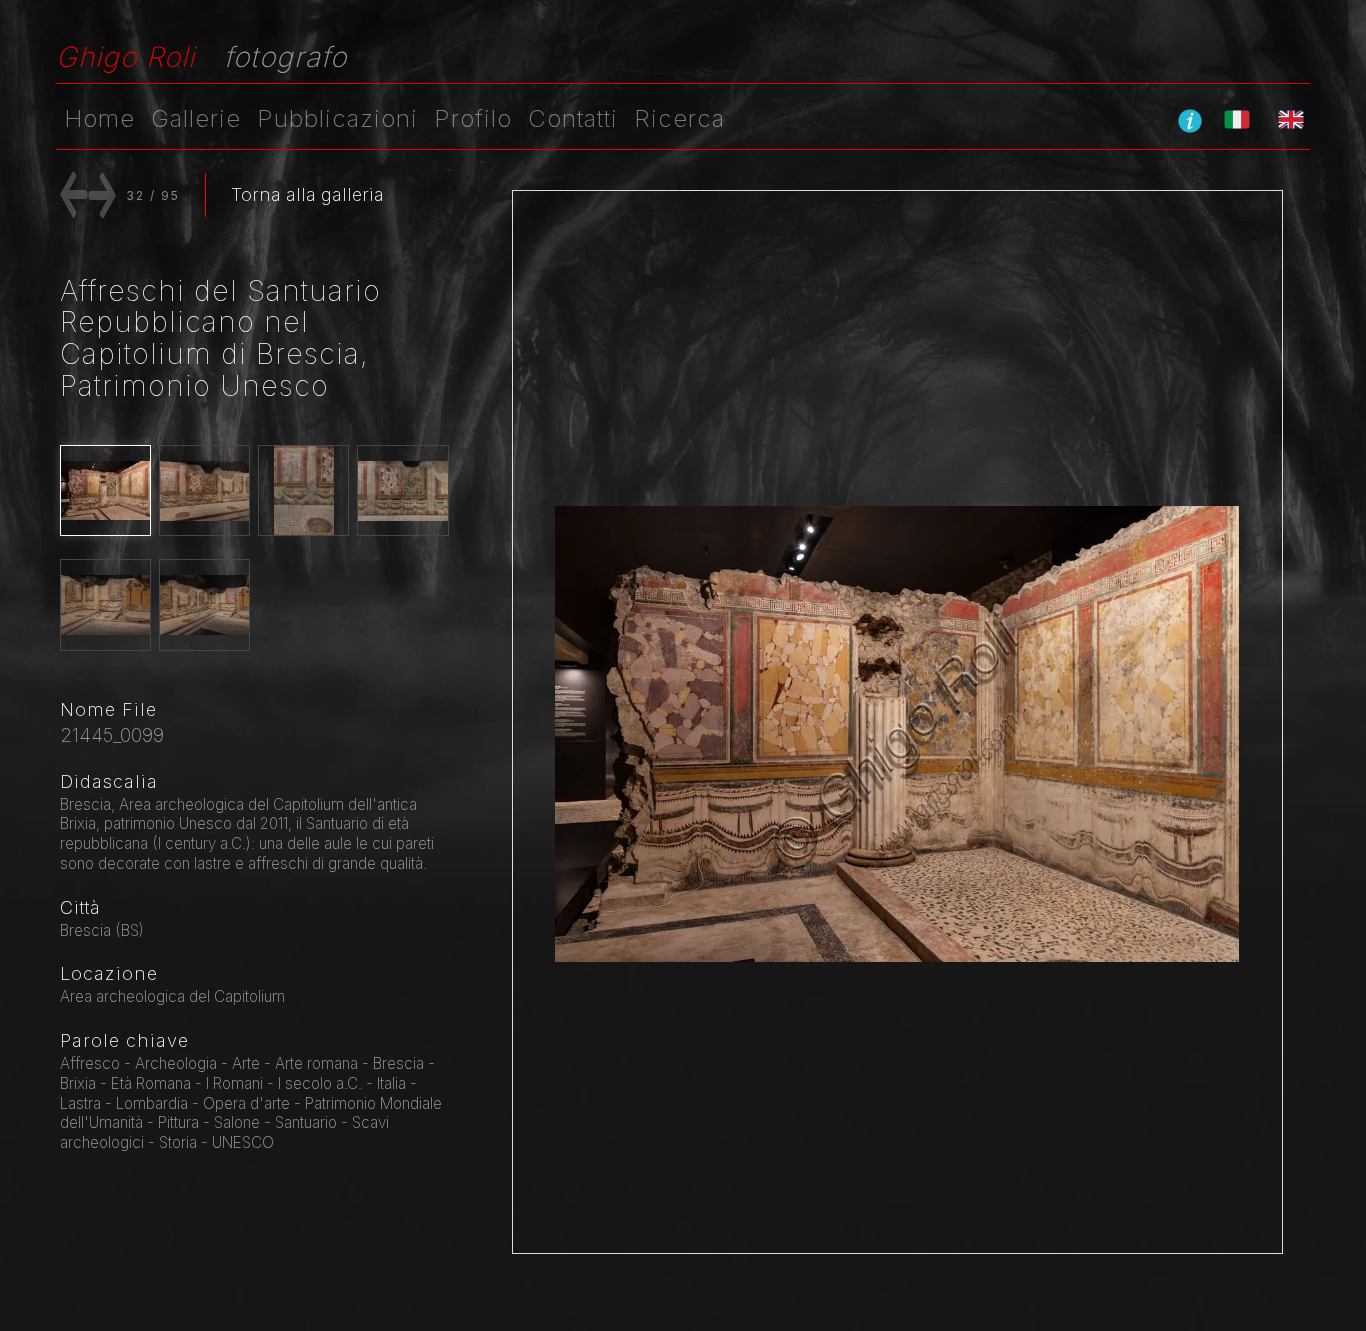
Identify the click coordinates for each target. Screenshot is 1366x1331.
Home (99, 118)
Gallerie (196, 118)
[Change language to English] (1291, 119)
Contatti (573, 118)
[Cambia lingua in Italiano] (1237, 119)
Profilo (473, 118)
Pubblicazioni (337, 118)
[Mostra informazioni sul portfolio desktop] (1190, 120)
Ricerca (679, 118)
